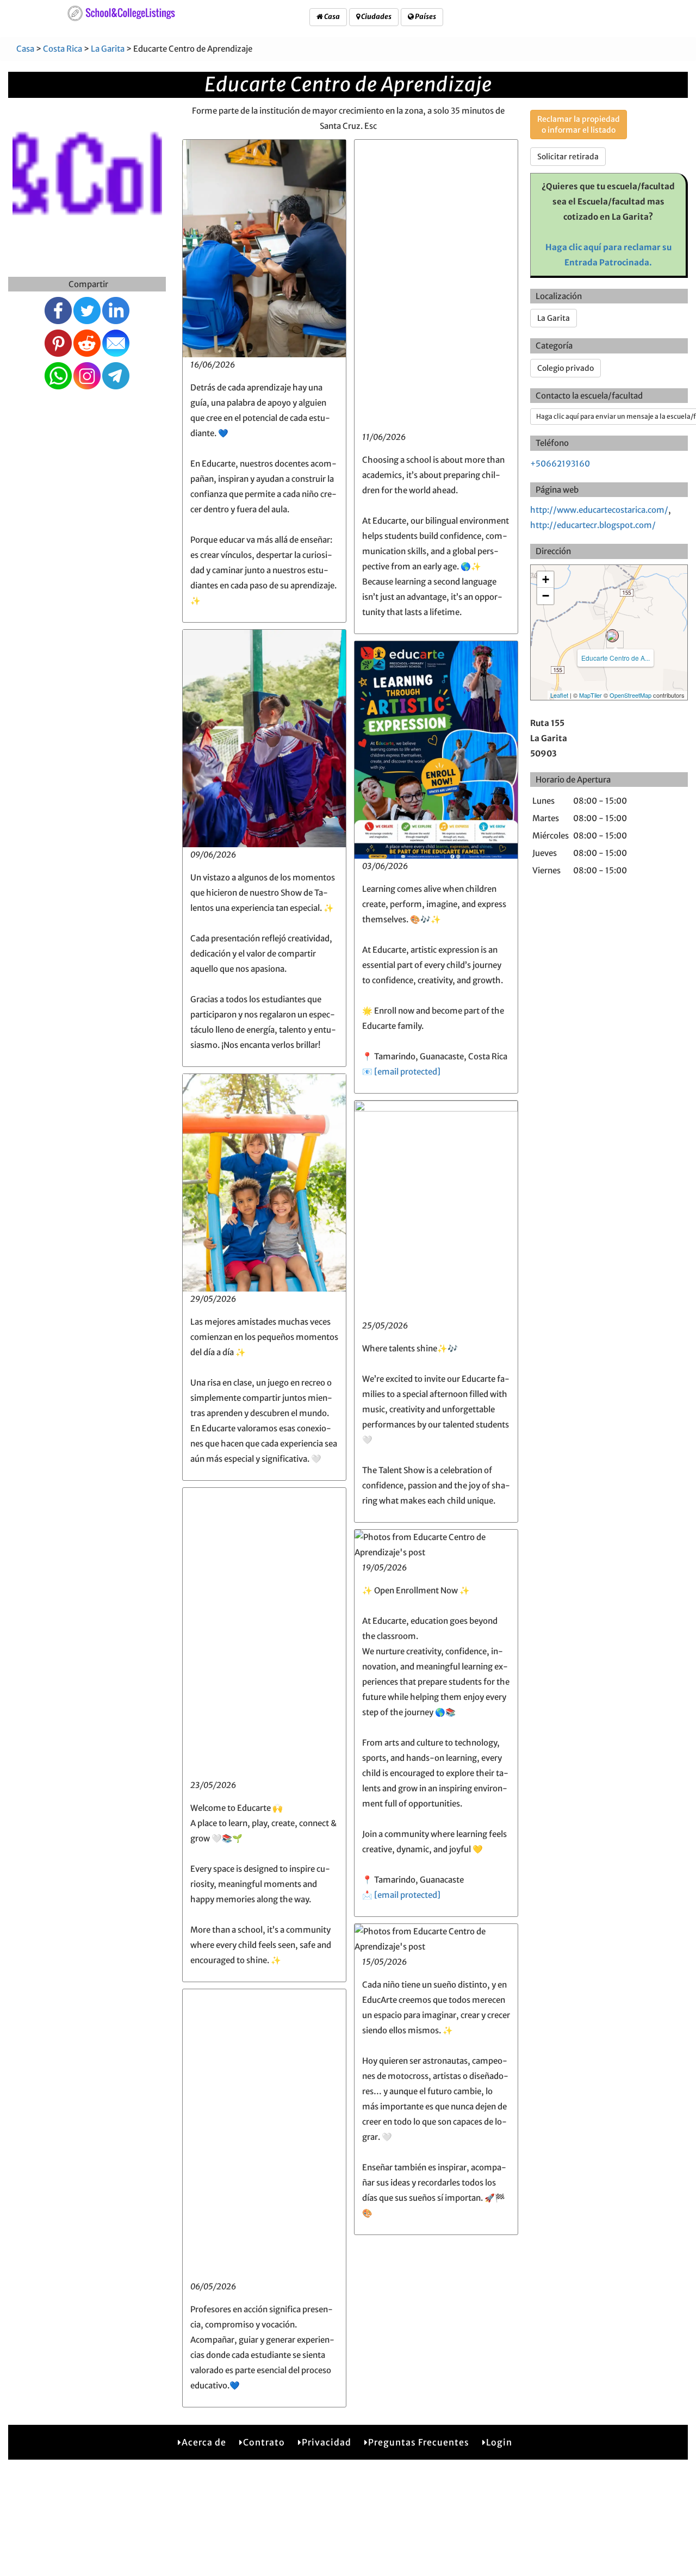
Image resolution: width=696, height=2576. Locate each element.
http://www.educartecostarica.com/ (599, 510)
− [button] (546, 596)
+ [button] (546, 579)
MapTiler (591, 695)
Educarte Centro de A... (616, 658)
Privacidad (327, 2442)
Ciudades (376, 17)
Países (425, 17)
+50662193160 (560, 464)
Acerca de (204, 2442)
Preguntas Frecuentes (419, 2442)
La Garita (108, 49)
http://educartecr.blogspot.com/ (593, 525)
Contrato (264, 2442)
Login (499, 2442)
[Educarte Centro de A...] (612, 636)
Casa (331, 17)
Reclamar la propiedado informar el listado (579, 125)
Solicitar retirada (568, 157)
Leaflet (559, 695)
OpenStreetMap (630, 695)
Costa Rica (63, 49)
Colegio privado (565, 368)
